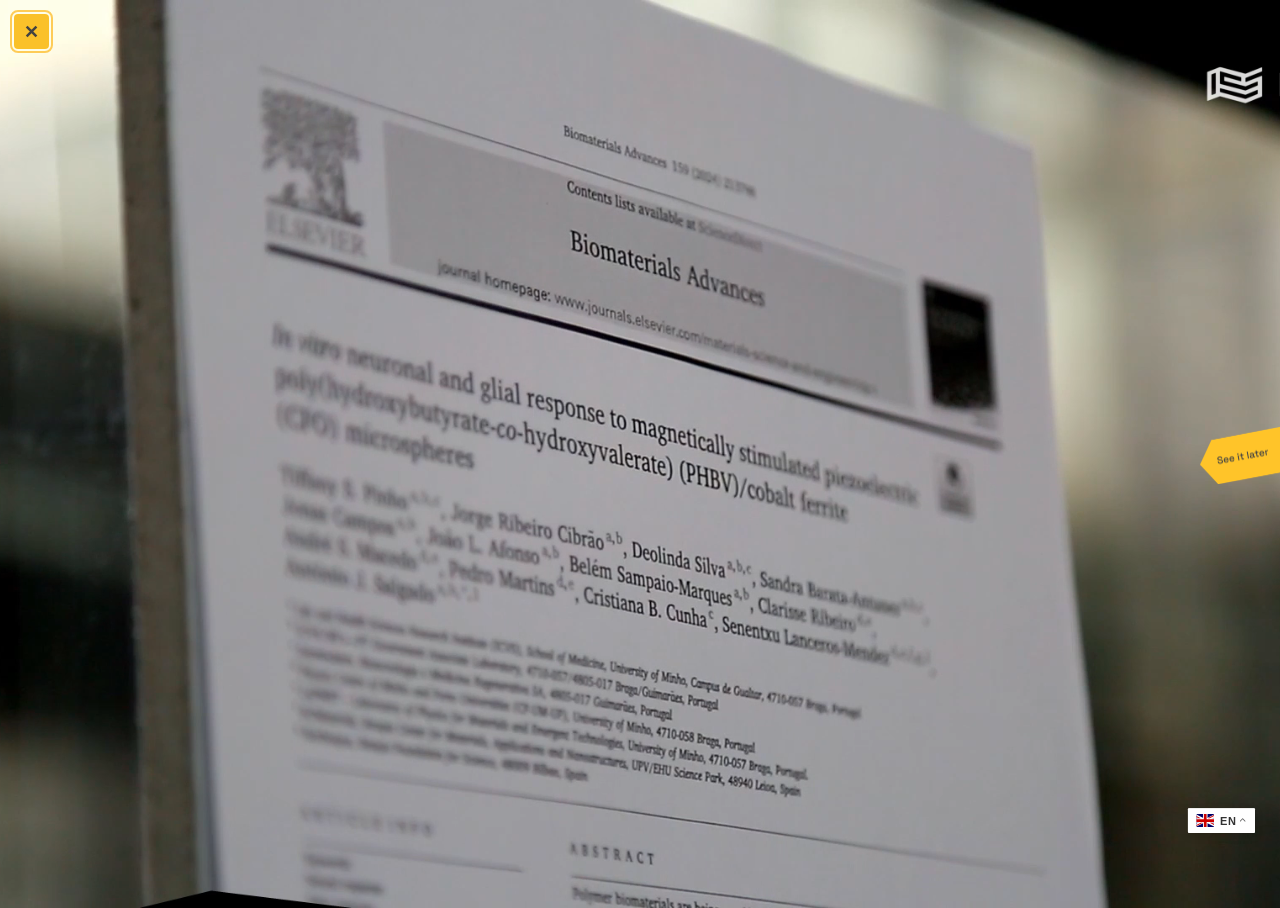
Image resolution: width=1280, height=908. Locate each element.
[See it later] (1240, 454)
